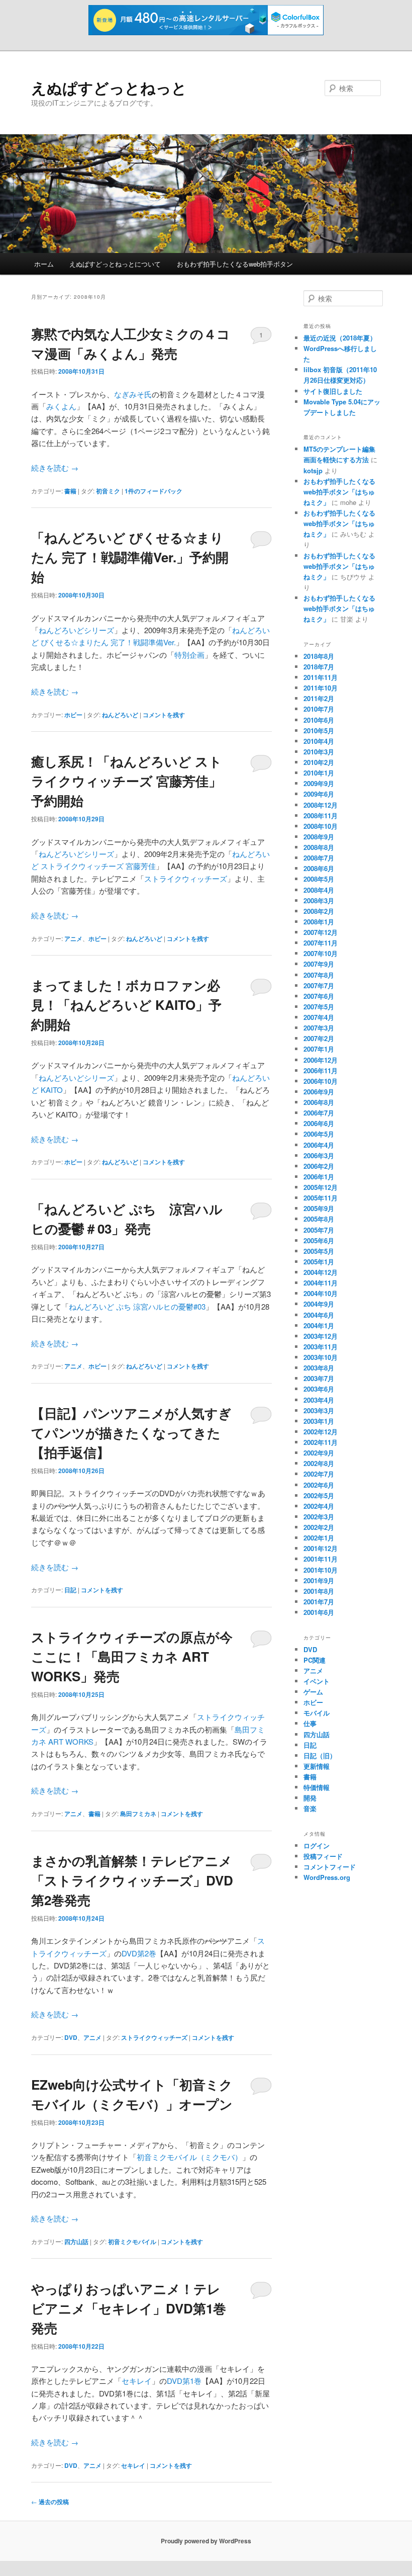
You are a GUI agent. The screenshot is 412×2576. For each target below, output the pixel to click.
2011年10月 (321, 688)
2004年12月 (321, 1272)
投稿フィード (323, 1856)
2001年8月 (319, 1591)
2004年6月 (319, 1315)
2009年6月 (319, 794)
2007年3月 (319, 1028)
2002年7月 (319, 1474)
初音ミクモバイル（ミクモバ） (189, 2157)
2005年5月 (319, 1251)
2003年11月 (321, 1347)
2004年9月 (319, 1304)
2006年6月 (319, 1123)
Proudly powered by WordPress (206, 2541)
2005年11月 (321, 1198)
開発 (310, 1798)
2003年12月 (321, 1336)
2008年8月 (319, 847)
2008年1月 (319, 922)
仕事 (310, 1723)
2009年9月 (319, 783)
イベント (317, 1681)
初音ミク (108, 491)
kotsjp (313, 470)
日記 (70, 1590)
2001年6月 (319, 1612)
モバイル (317, 1713)
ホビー (73, 715)
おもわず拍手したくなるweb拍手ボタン (235, 264)
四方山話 (76, 2242)
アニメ (73, 938)
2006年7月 (319, 1113)
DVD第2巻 (139, 1953)
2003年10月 (321, 1357)
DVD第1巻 (184, 2381)
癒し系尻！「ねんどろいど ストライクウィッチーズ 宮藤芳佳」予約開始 (127, 781)
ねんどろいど (120, 715)
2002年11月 (321, 1442)
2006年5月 (319, 1134)
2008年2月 (319, 911)
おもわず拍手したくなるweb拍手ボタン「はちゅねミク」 (339, 492)
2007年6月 (319, 996)
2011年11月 (321, 677)
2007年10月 (321, 953)
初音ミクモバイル (132, 2242)
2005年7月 (319, 1230)
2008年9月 (319, 837)
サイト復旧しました (333, 391)
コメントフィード (330, 1867)
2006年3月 (319, 1155)
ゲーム (313, 1692)
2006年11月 (321, 1070)
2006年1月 (319, 1177)
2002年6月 (319, 1485)
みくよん (61, 406)
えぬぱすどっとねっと (109, 87)
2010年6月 (319, 720)
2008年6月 (319, 868)
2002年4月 (319, 1506)
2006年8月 (319, 1102)
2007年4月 (319, 1017)
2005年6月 (319, 1240)
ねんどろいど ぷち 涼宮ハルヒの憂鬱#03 (137, 1306)
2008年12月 (321, 805)
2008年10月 (321, 826)
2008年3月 (319, 900)
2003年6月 (319, 1389)
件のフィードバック (153, 491)
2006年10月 (321, 1081)
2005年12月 (321, 1187)
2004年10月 (321, 1293)
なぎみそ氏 (133, 394)
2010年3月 (319, 752)
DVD (71, 2037)
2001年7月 (319, 1602)
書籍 (70, 491)
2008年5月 (319, 879)
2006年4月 (319, 1145)
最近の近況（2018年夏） (340, 338)
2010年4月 (319, 741)
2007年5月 (319, 1007)
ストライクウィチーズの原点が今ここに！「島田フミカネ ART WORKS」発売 (132, 1656)
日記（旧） (320, 1755)
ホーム (44, 264)
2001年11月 (321, 1559)
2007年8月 (319, 975)
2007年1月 (319, 1049)
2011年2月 (319, 698)
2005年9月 (319, 1208)
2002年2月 (319, 1527)
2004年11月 (321, 1283)
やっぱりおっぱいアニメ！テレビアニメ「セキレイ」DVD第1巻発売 (129, 2308)
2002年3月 (319, 1517)
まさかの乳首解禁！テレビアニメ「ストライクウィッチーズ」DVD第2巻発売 (132, 1880)
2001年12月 (321, 1548)
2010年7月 (319, 709)
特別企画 (189, 655)
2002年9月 (319, 1453)
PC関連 (315, 1660)
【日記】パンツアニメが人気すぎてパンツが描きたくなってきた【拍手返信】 (131, 1433)
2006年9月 (319, 1092)
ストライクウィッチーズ (186, 878)
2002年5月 (319, 1495)
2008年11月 (321, 815)
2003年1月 (319, 1421)
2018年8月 (319, 656)
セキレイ (137, 2381)
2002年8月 (319, 1463)
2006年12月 (321, 1060)
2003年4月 (319, 1400)
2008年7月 (319, 858)
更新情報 (317, 1766)
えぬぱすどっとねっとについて (115, 264)
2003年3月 (319, 1410)
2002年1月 (319, 1538)
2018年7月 (319, 667)
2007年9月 (319, 964)
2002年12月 (321, 1432)
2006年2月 (319, 1166)
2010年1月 (319, 773)
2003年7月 (319, 1378)
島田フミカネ (138, 1814)
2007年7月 (319, 985)
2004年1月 (319, 1325)
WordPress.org (327, 1877)
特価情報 (317, 1787)
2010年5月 (319, 731)
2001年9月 (319, 1580)
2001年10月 (321, 1570)
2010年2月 (319, 762)
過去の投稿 (50, 2502)
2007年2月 (319, 1038)
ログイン (317, 1845)
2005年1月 (319, 1262)
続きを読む (55, 467)
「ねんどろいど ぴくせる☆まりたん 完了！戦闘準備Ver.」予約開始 (130, 557)
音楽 (310, 1808)
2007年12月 (321, 932)
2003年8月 (319, 1368)
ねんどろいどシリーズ (76, 630)
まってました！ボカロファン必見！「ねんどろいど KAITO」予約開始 (126, 1005)
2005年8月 (319, 1219)
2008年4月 (319, 890)
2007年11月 (321, 943)
